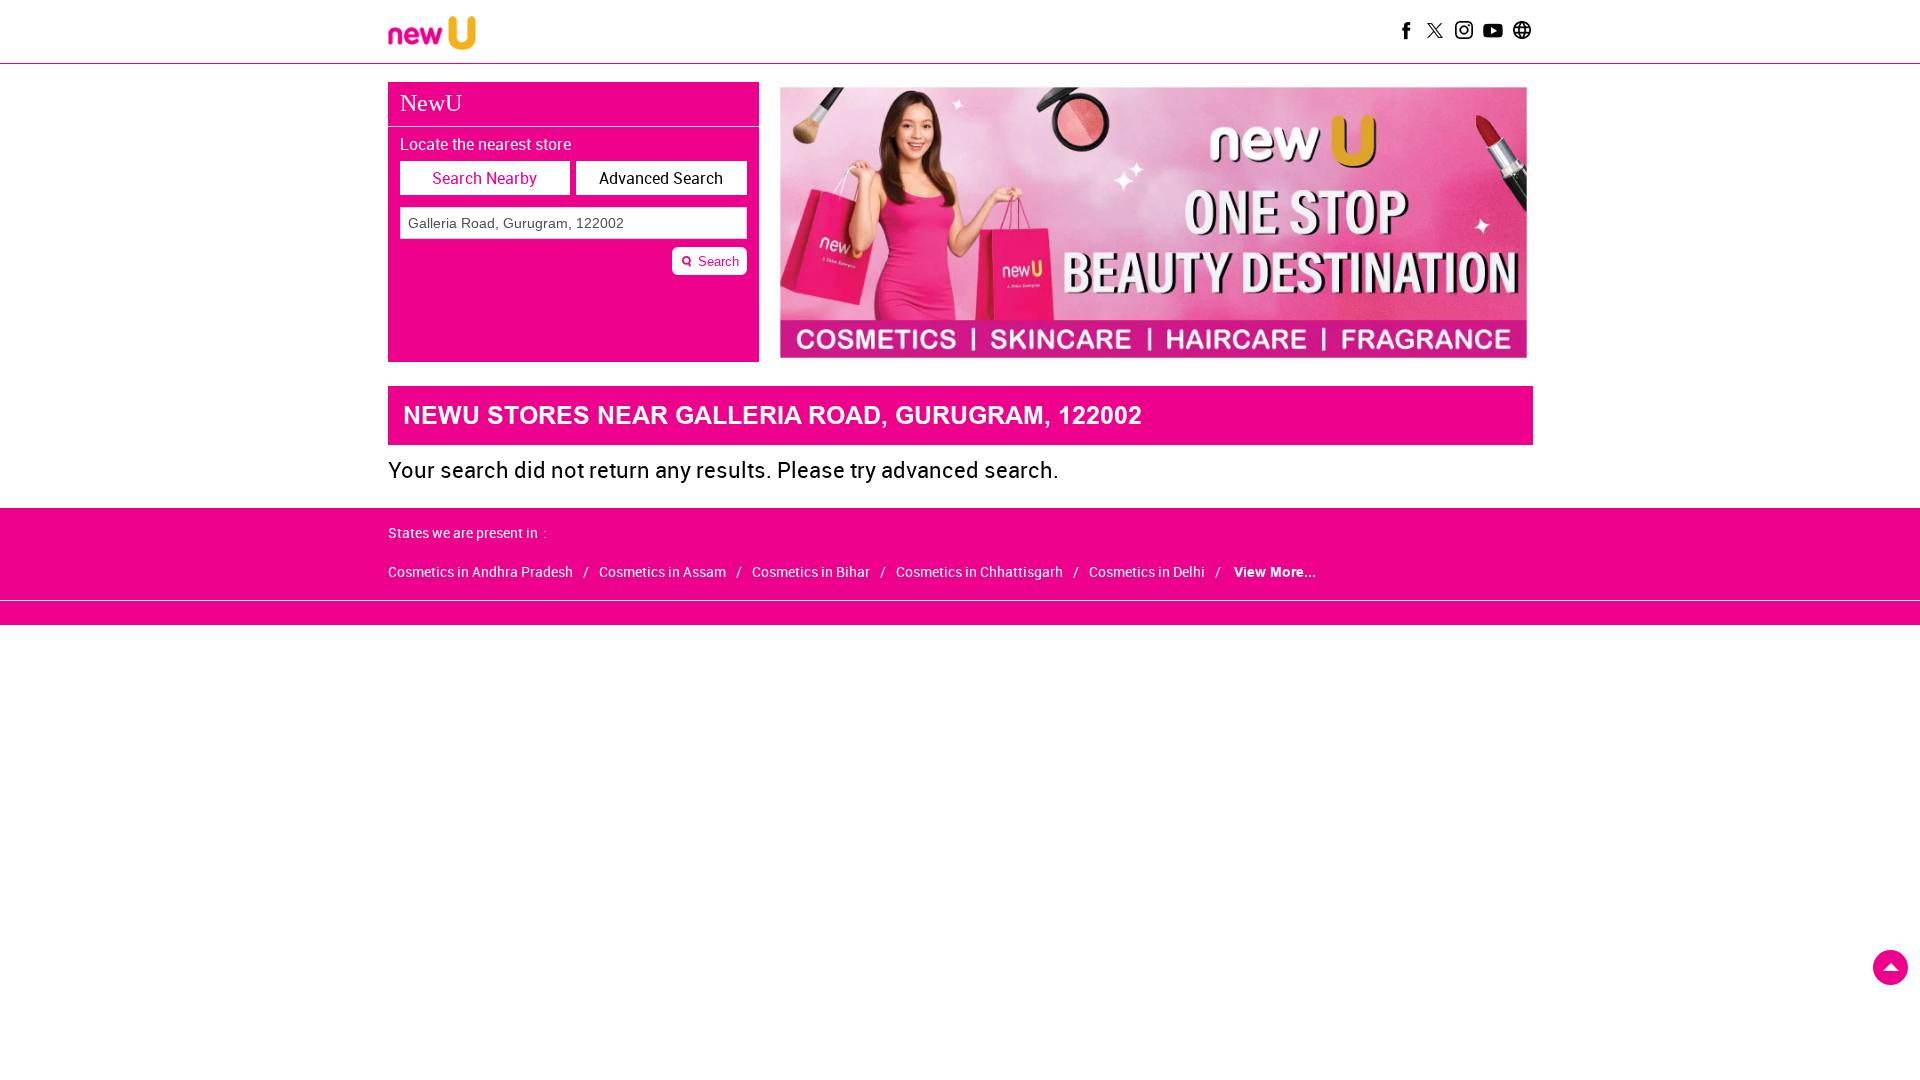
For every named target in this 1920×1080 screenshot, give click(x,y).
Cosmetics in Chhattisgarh (979, 572)
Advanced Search (661, 178)
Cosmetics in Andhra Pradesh (480, 572)
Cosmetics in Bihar (811, 572)
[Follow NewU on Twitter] (1433, 30)
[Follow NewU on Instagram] (1462, 30)
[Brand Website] (1520, 30)
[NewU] (432, 34)
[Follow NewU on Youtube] (1491, 30)
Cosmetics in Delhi (1147, 572)
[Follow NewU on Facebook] (1404, 30)
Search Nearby (484, 178)
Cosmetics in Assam (662, 572)
